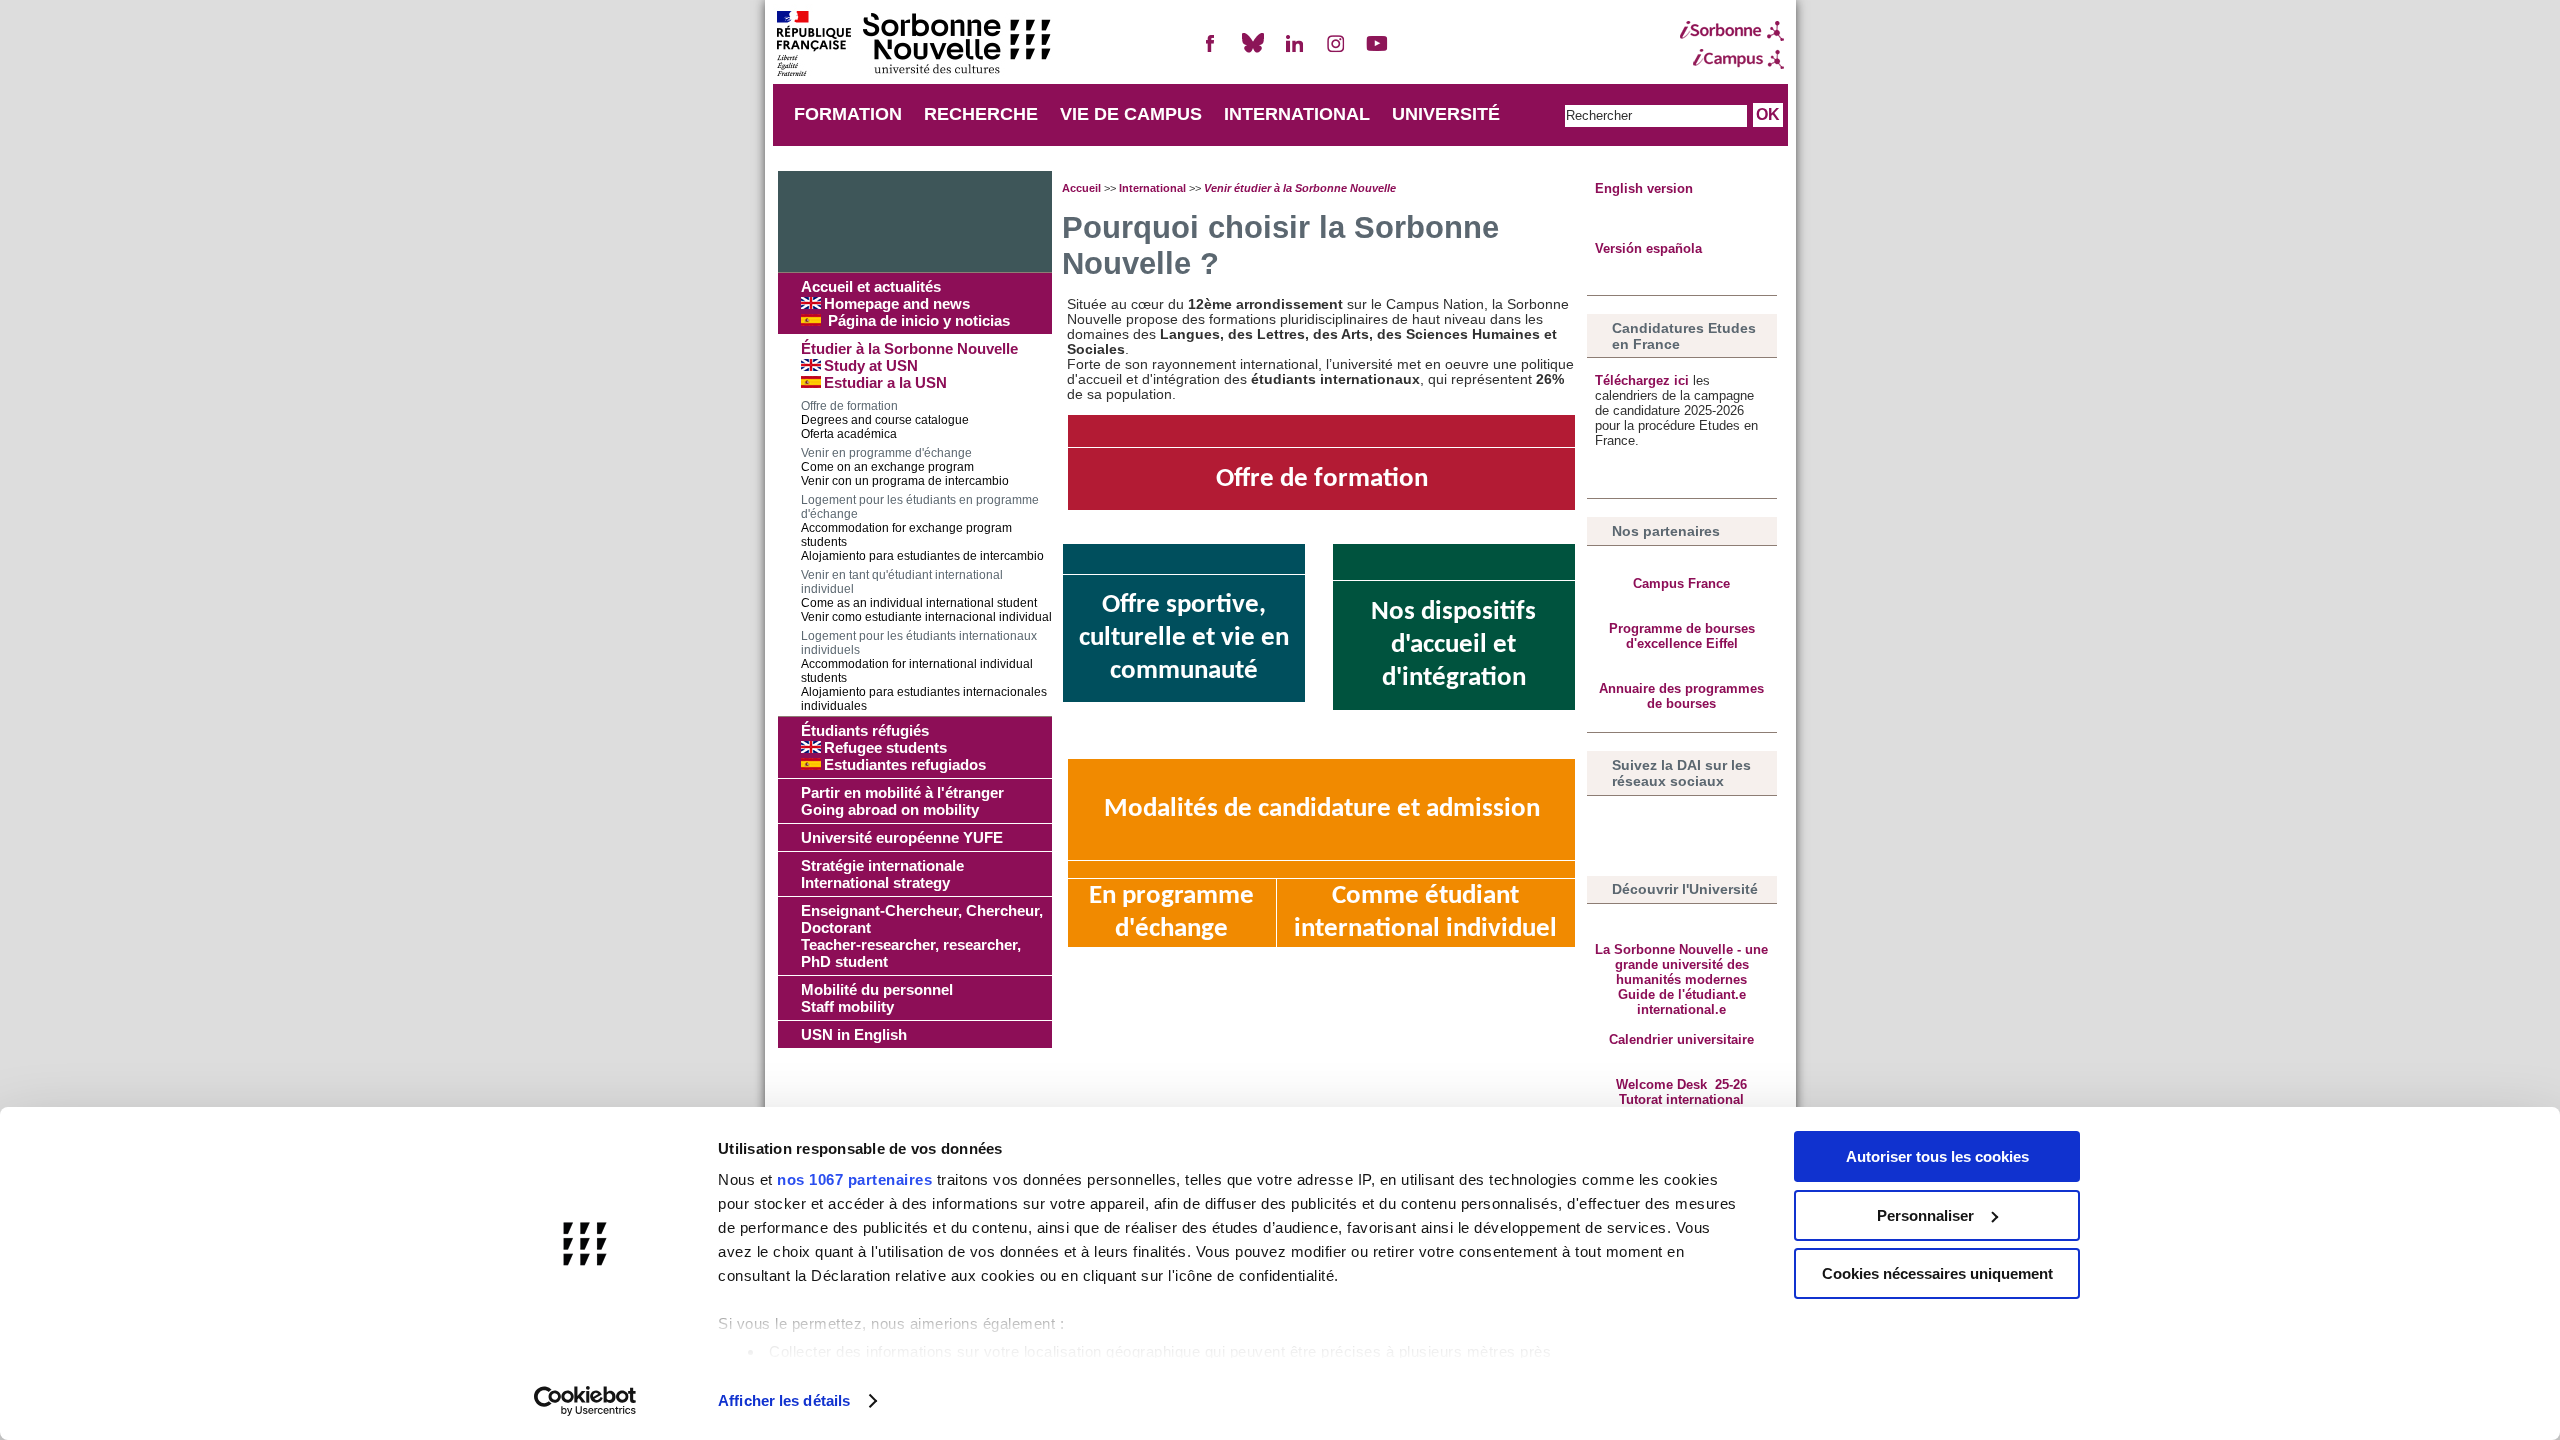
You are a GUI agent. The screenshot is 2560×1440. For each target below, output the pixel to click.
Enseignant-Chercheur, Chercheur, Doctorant (922, 936)
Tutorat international (1681, 1099)
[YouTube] (1377, 51)
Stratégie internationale (882, 874)
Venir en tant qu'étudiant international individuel (926, 596)
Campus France (1681, 583)
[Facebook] (1211, 51)
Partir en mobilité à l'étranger (902, 801)
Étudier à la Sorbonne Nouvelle (909, 365)
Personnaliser (1925, 1215)
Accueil (1081, 188)
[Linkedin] (1294, 51)
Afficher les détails (784, 1400)
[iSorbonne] (1732, 31)
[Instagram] (1336, 51)
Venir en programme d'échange (905, 467)
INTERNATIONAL (1297, 114)
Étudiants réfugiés (893, 747)
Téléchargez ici (1644, 380)
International (1152, 188)
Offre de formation (885, 420)
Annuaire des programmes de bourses (1681, 696)
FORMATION (848, 114)
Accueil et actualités (905, 303)
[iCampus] (1732, 59)
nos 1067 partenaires (854, 1179)
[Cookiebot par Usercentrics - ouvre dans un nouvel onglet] (585, 1401)
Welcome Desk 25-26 (1681, 1084)
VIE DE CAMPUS (1131, 114)
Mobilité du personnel (877, 998)
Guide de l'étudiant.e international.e (1682, 1002)
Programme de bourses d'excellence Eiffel (1682, 636)
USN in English (854, 1034)
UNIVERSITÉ (1446, 114)
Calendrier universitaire (1681, 1039)
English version (1644, 188)
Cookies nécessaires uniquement (1937, 1273)
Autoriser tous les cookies (1937, 1156)
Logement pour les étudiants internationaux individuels (924, 671)
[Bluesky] (1253, 51)
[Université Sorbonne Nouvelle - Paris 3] (913, 45)
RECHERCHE (981, 114)
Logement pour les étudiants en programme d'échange (922, 528)
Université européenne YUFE (902, 837)
